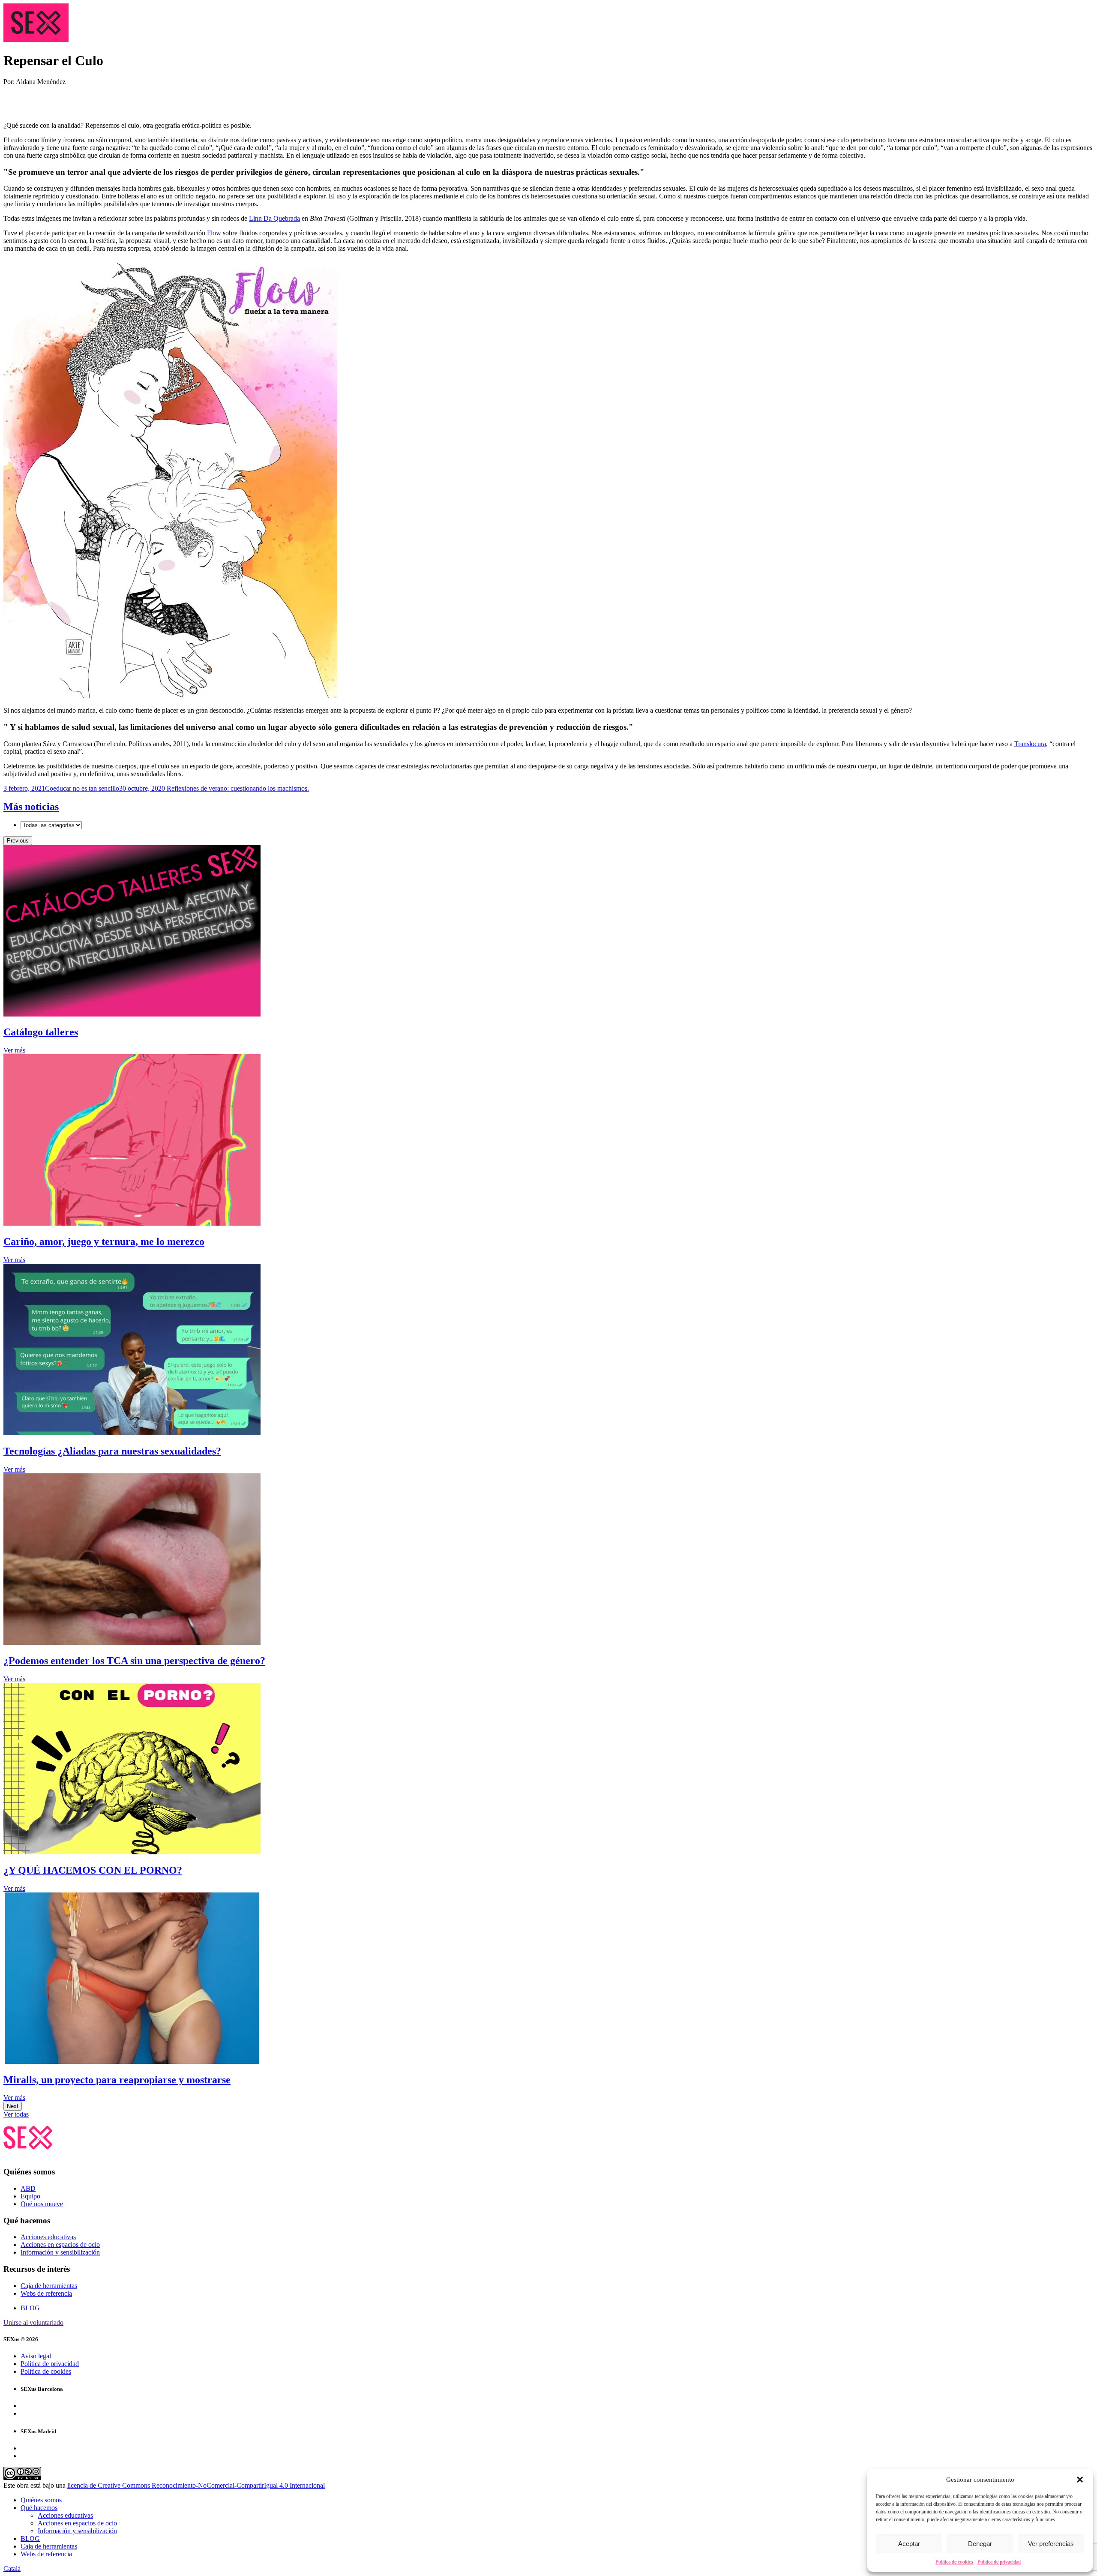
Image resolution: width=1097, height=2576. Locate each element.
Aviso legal (36, 2356)
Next (13, 2106)
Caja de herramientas (49, 2286)
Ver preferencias (1051, 2544)
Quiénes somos (41, 2500)
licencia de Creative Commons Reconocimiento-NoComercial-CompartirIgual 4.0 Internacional (196, 2485)
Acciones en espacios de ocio (60, 2245)
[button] (1080, 2480)
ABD (28, 2188)
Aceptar (909, 2544)
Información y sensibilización (60, 2252)
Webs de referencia (46, 2293)
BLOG (30, 2308)
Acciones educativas (48, 2237)
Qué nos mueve (42, 2204)
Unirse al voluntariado (33, 2323)
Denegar (980, 2544)
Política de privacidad (999, 2562)
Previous (18, 841)
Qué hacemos (39, 2508)
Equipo (30, 2196)
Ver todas (16, 2114)
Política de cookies (954, 2562)
